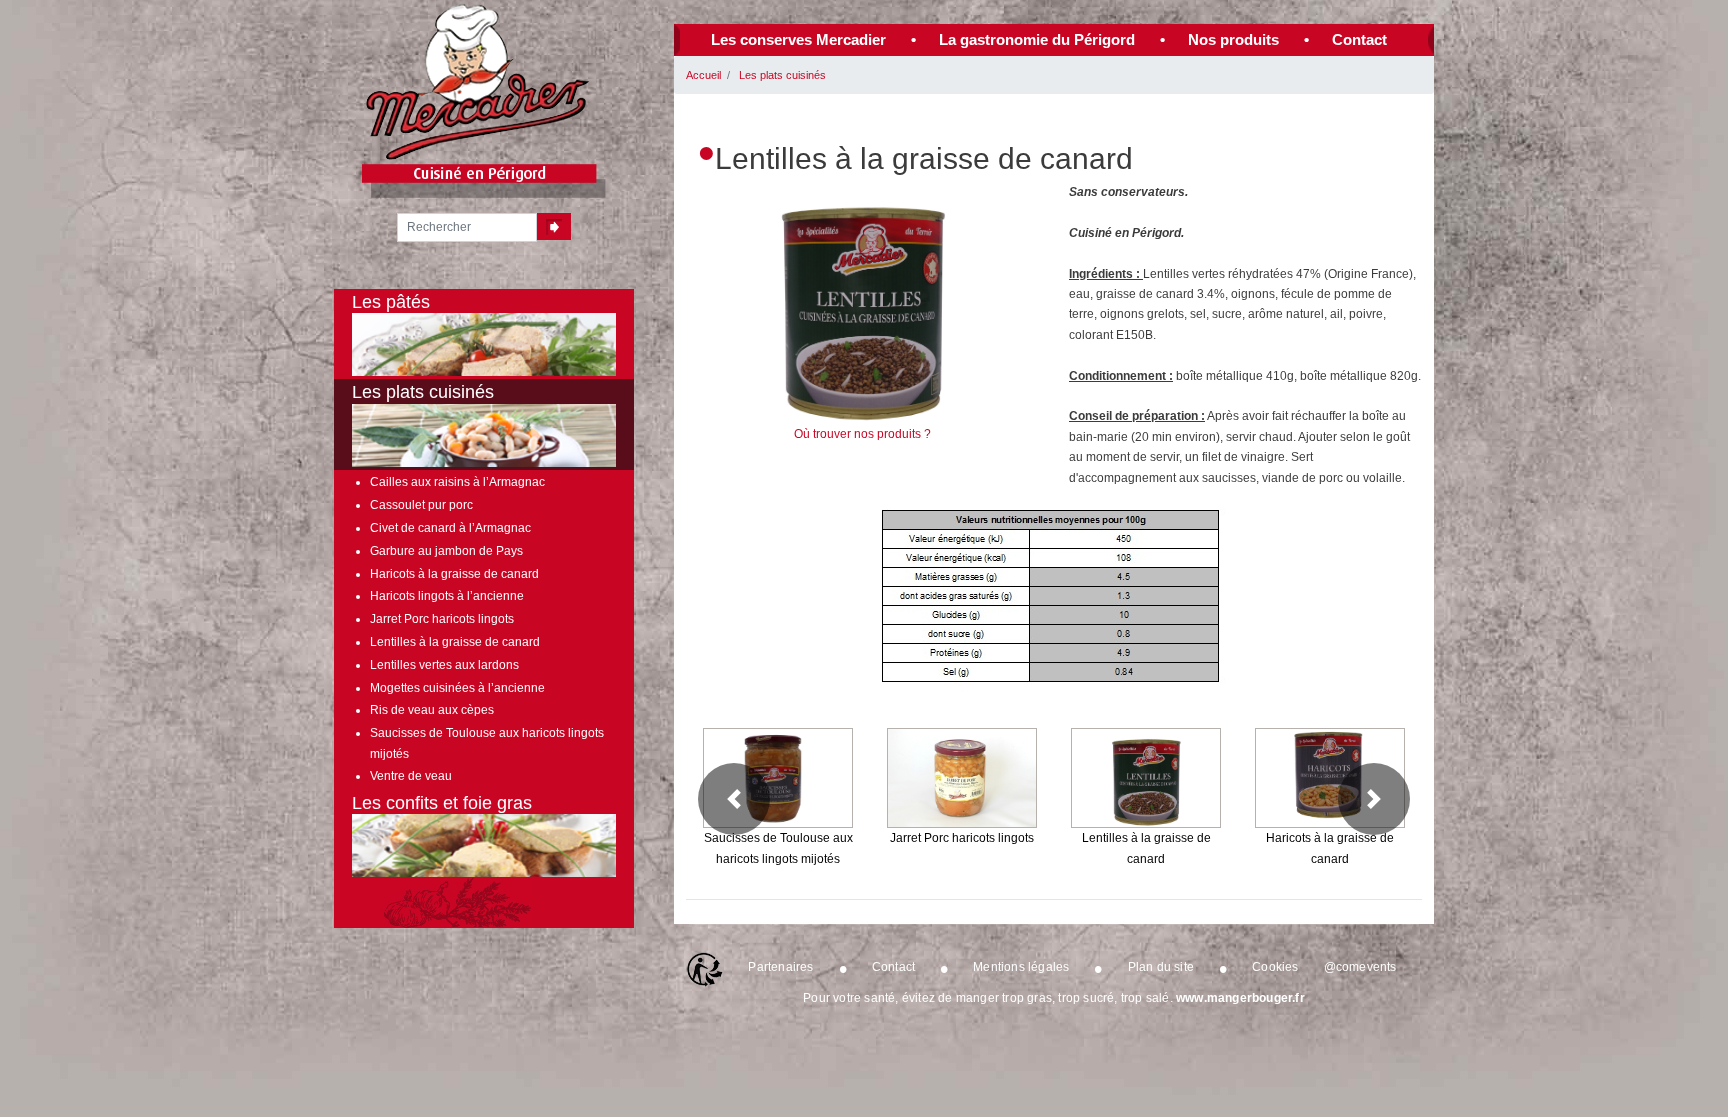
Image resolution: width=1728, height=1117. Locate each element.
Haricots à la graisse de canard (454, 574)
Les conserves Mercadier (798, 39)
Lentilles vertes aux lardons (444, 665)
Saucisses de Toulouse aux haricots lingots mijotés (487, 743)
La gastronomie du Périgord (1037, 39)
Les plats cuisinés (782, 75)
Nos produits (1233, 39)
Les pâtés (391, 302)
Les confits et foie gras (442, 803)
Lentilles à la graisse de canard (455, 642)
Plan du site (1161, 967)
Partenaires (780, 967)
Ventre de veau (411, 776)
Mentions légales (1021, 967)
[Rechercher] (554, 226)
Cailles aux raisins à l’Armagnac (457, 482)
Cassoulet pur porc (421, 505)
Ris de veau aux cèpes (432, 710)
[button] (734, 799)
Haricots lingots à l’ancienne (447, 596)
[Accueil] (478, 82)
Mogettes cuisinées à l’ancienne (457, 688)
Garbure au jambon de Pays (446, 551)
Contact (1359, 39)
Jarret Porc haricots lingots (442, 619)
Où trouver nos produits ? (862, 434)
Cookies (1275, 967)
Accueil (703, 75)
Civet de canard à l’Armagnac (450, 528)
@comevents (1360, 967)
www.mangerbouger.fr (1240, 998)
